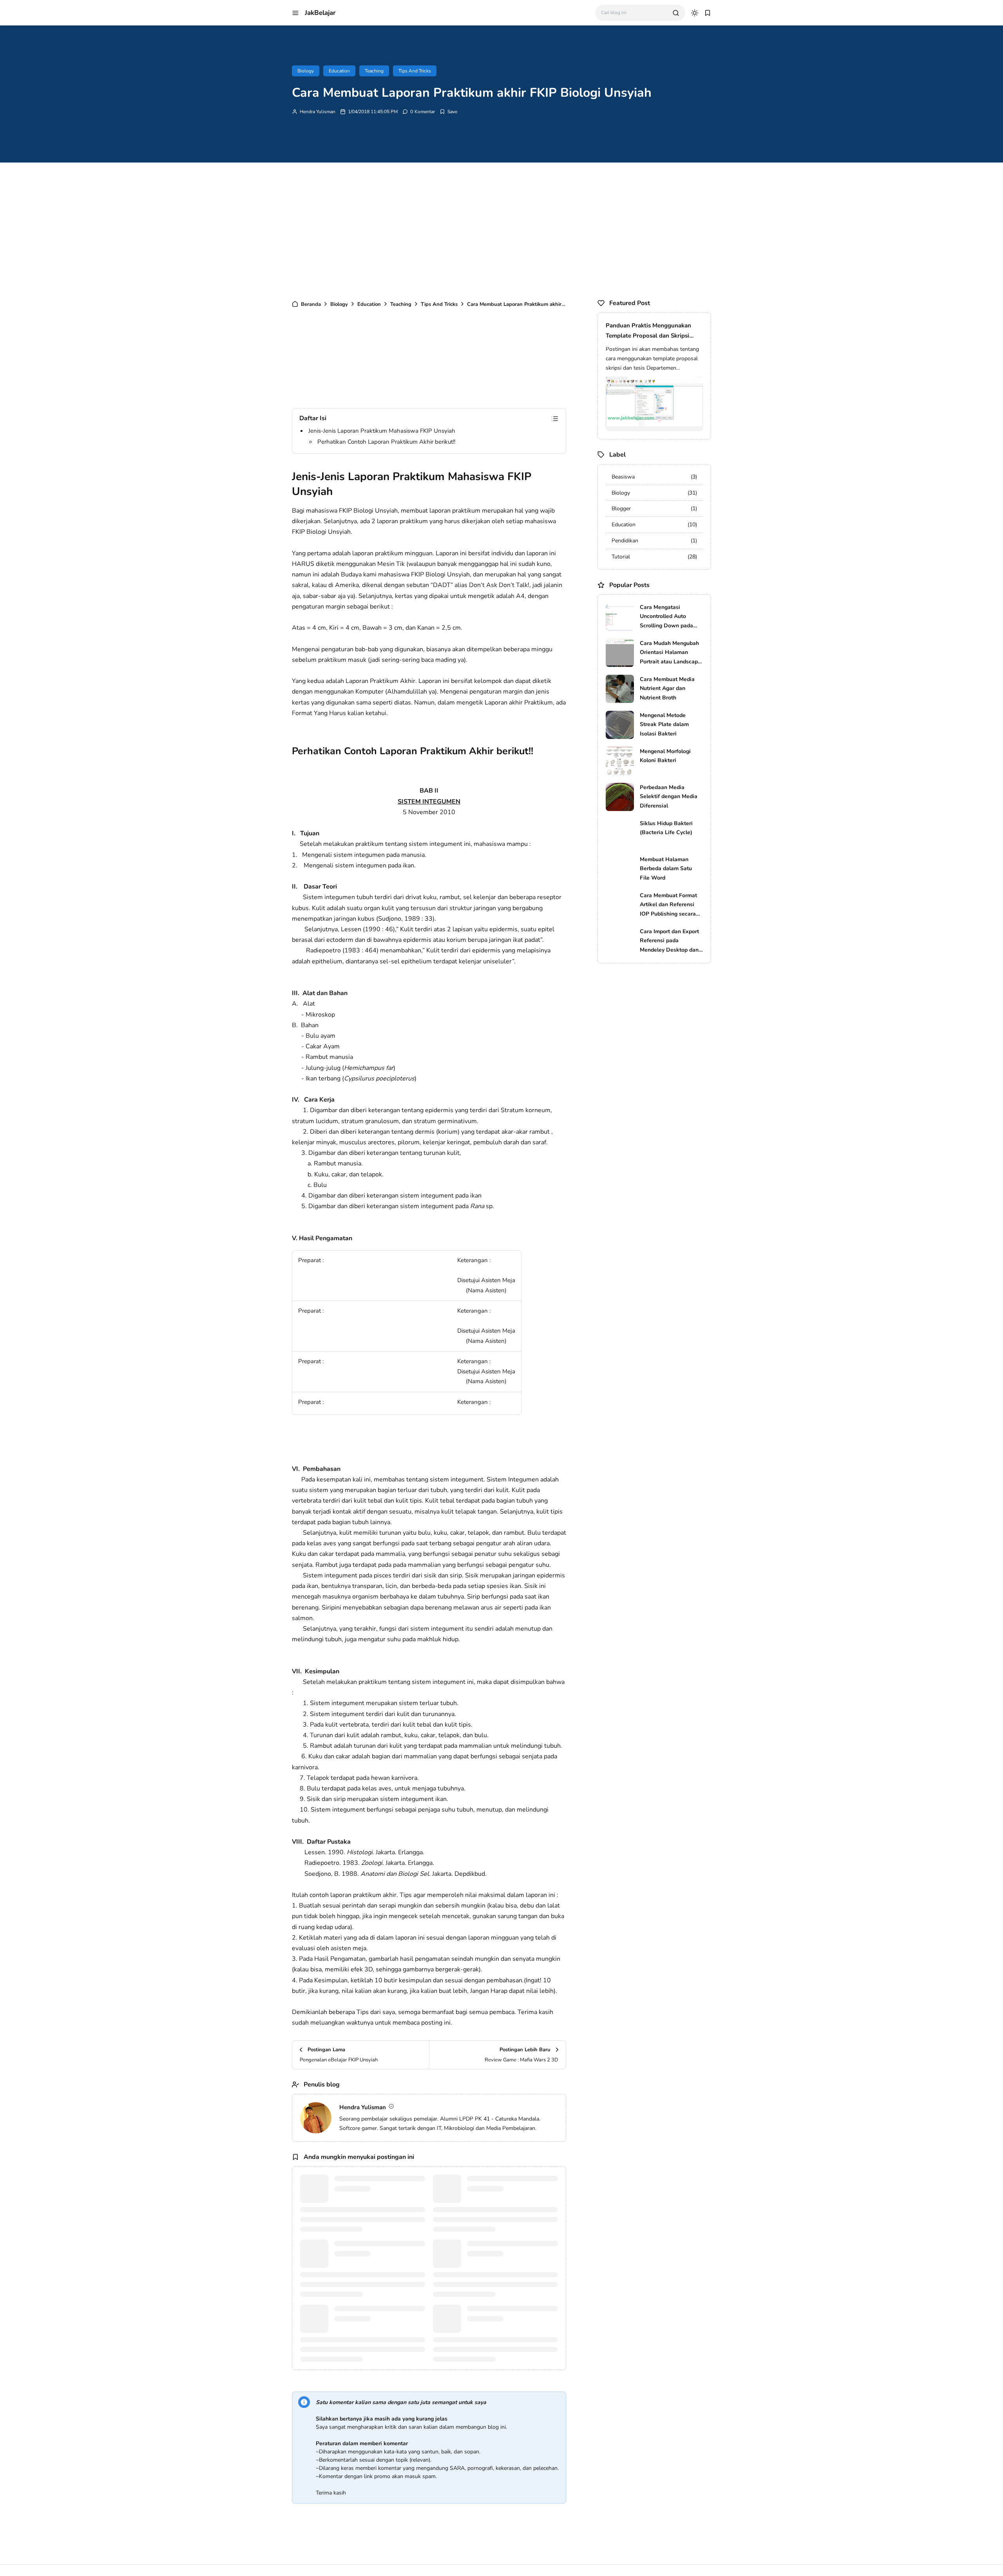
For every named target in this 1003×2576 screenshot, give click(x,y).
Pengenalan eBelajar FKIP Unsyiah (378, 2179)
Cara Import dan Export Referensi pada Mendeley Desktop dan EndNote (669, 941)
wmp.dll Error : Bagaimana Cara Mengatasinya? (507, 2184)
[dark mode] (695, 13)
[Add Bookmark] (448, 112)
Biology (306, 71)
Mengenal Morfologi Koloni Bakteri (665, 756)
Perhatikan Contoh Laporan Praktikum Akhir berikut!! (386, 442)
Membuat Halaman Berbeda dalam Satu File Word (666, 869)
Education (339, 71)
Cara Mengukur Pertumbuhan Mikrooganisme (372, 2249)
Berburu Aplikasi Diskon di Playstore (368, 2314)
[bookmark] (708, 13)
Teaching (374, 71)
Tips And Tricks (415, 71)
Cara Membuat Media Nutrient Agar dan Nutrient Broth (667, 689)
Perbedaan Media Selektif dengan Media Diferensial (669, 797)
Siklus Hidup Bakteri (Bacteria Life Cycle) (666, 828)
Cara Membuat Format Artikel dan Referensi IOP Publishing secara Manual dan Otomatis (668, 905)
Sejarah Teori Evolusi (494, 2244)
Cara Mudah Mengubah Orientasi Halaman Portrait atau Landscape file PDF (670, 653)
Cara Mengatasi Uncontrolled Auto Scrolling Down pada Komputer (666, 617)
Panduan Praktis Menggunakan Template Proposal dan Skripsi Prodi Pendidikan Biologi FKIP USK (654, 331)
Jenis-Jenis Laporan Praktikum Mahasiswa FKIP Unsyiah (382, 431)
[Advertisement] (501, 229)
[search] (676, 13)
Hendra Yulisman (318, 112)
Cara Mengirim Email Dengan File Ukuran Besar (510, 2314)
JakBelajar (320, 13)
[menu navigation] (295, 13)
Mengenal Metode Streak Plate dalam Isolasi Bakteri (664, 725)
